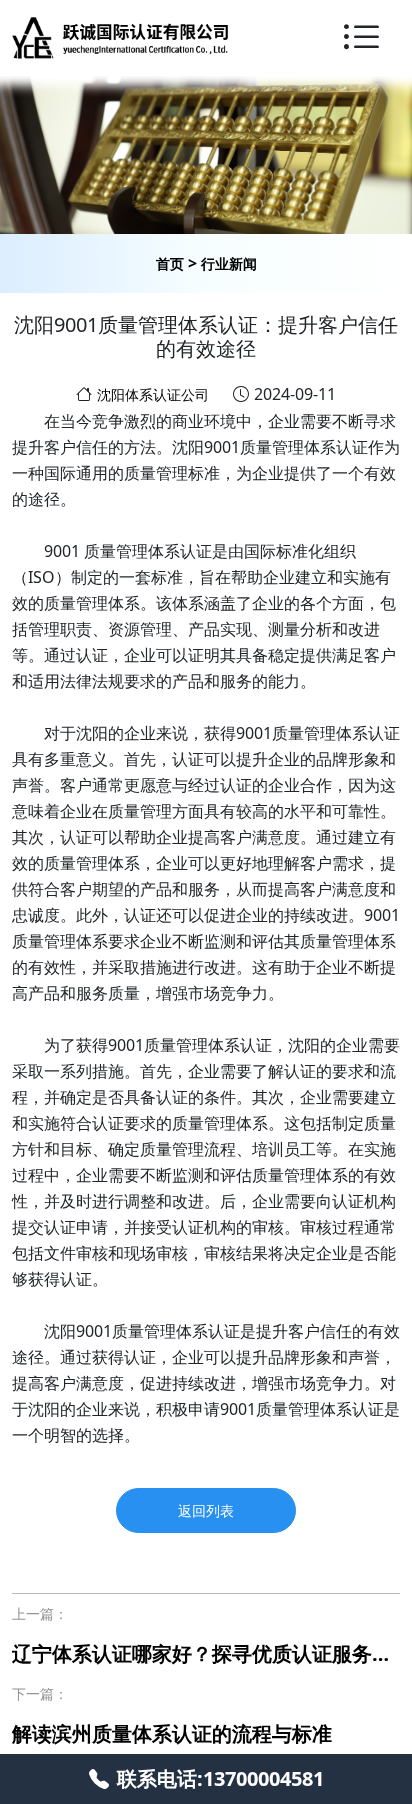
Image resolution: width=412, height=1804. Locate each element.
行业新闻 (229, 263)
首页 (170, 263)
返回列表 (206, 1510)
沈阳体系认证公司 (153, 394)
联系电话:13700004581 (220, 1778)
